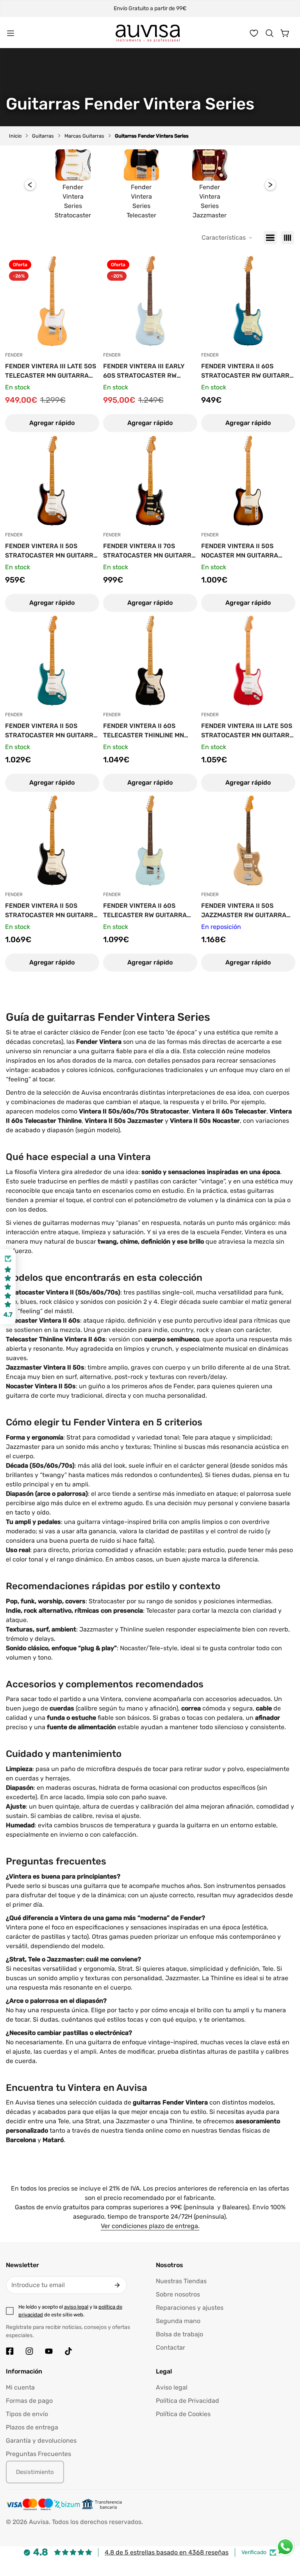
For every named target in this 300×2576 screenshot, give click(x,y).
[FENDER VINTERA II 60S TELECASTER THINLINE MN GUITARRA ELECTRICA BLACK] (150, 661)
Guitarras (43, 136)
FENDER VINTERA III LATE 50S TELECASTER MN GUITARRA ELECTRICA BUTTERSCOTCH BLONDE (51, 371)
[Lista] (270, 238)
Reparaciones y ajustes (190, 2308)
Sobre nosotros (178, 2294)
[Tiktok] (68, 2351)
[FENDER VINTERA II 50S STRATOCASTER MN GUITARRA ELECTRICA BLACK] (52, 841)
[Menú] (11, 33)
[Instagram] (29, 2351)
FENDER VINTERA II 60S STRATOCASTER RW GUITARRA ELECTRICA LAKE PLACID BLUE (248, 371)
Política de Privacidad (187, 2401)
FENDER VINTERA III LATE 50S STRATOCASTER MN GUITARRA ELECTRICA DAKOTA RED (247, 731)
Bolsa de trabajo (179, 2334)
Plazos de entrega (32, 2427)
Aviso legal (172, 2387)
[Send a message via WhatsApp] (285, 2547)
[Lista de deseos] (254, 33)
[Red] (287, 238)
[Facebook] (10, 2351)
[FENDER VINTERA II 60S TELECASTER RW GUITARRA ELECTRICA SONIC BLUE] (150, 841)
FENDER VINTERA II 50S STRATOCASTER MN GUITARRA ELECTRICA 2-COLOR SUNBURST (51, 551)
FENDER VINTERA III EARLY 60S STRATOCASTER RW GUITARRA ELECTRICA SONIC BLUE (147, 371)
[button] (270, 33)
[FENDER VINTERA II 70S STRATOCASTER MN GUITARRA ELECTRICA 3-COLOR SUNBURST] (150, 481)
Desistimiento (35, 2472)
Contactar (171, 2347)
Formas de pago (29, 2401)
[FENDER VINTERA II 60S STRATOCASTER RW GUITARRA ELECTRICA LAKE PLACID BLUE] (248, 301)
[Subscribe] (117, 2285)
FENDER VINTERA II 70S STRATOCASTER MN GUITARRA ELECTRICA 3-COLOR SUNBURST (149, 551)
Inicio (15, 136)
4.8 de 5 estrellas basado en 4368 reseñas (167, 2552)
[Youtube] (49, 2351)
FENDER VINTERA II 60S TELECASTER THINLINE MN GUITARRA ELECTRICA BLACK (148, 731)
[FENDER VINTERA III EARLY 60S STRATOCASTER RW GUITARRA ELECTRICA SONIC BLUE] (150, 301)
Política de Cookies (183, 2414)
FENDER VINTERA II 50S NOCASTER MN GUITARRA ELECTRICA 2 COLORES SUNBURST (240, 551)
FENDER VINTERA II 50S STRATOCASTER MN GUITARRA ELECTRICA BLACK (51, 911)
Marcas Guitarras (84, 136)
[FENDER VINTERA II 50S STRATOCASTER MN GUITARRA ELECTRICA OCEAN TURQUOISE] (52, 661)
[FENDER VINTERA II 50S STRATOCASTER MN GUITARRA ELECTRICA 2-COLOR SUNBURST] (52, 481)
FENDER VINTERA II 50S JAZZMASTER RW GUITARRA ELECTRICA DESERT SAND (244, 911)
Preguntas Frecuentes (38, 2454)
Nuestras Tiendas (181, 2281)
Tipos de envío (27, 2414)
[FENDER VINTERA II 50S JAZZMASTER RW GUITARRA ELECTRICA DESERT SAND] (248, 841)
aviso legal (76, 2307)
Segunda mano (178, 2321)
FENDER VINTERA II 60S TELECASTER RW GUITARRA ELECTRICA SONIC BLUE (145, 911)
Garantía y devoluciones (41, 2441)
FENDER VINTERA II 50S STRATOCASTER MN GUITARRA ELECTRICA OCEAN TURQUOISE (52, 731)
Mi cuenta (20, 2387)
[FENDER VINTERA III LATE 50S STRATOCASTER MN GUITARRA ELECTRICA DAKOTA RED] (248, 661)
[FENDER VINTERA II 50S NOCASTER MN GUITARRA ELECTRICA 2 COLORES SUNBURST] (248, 481)
